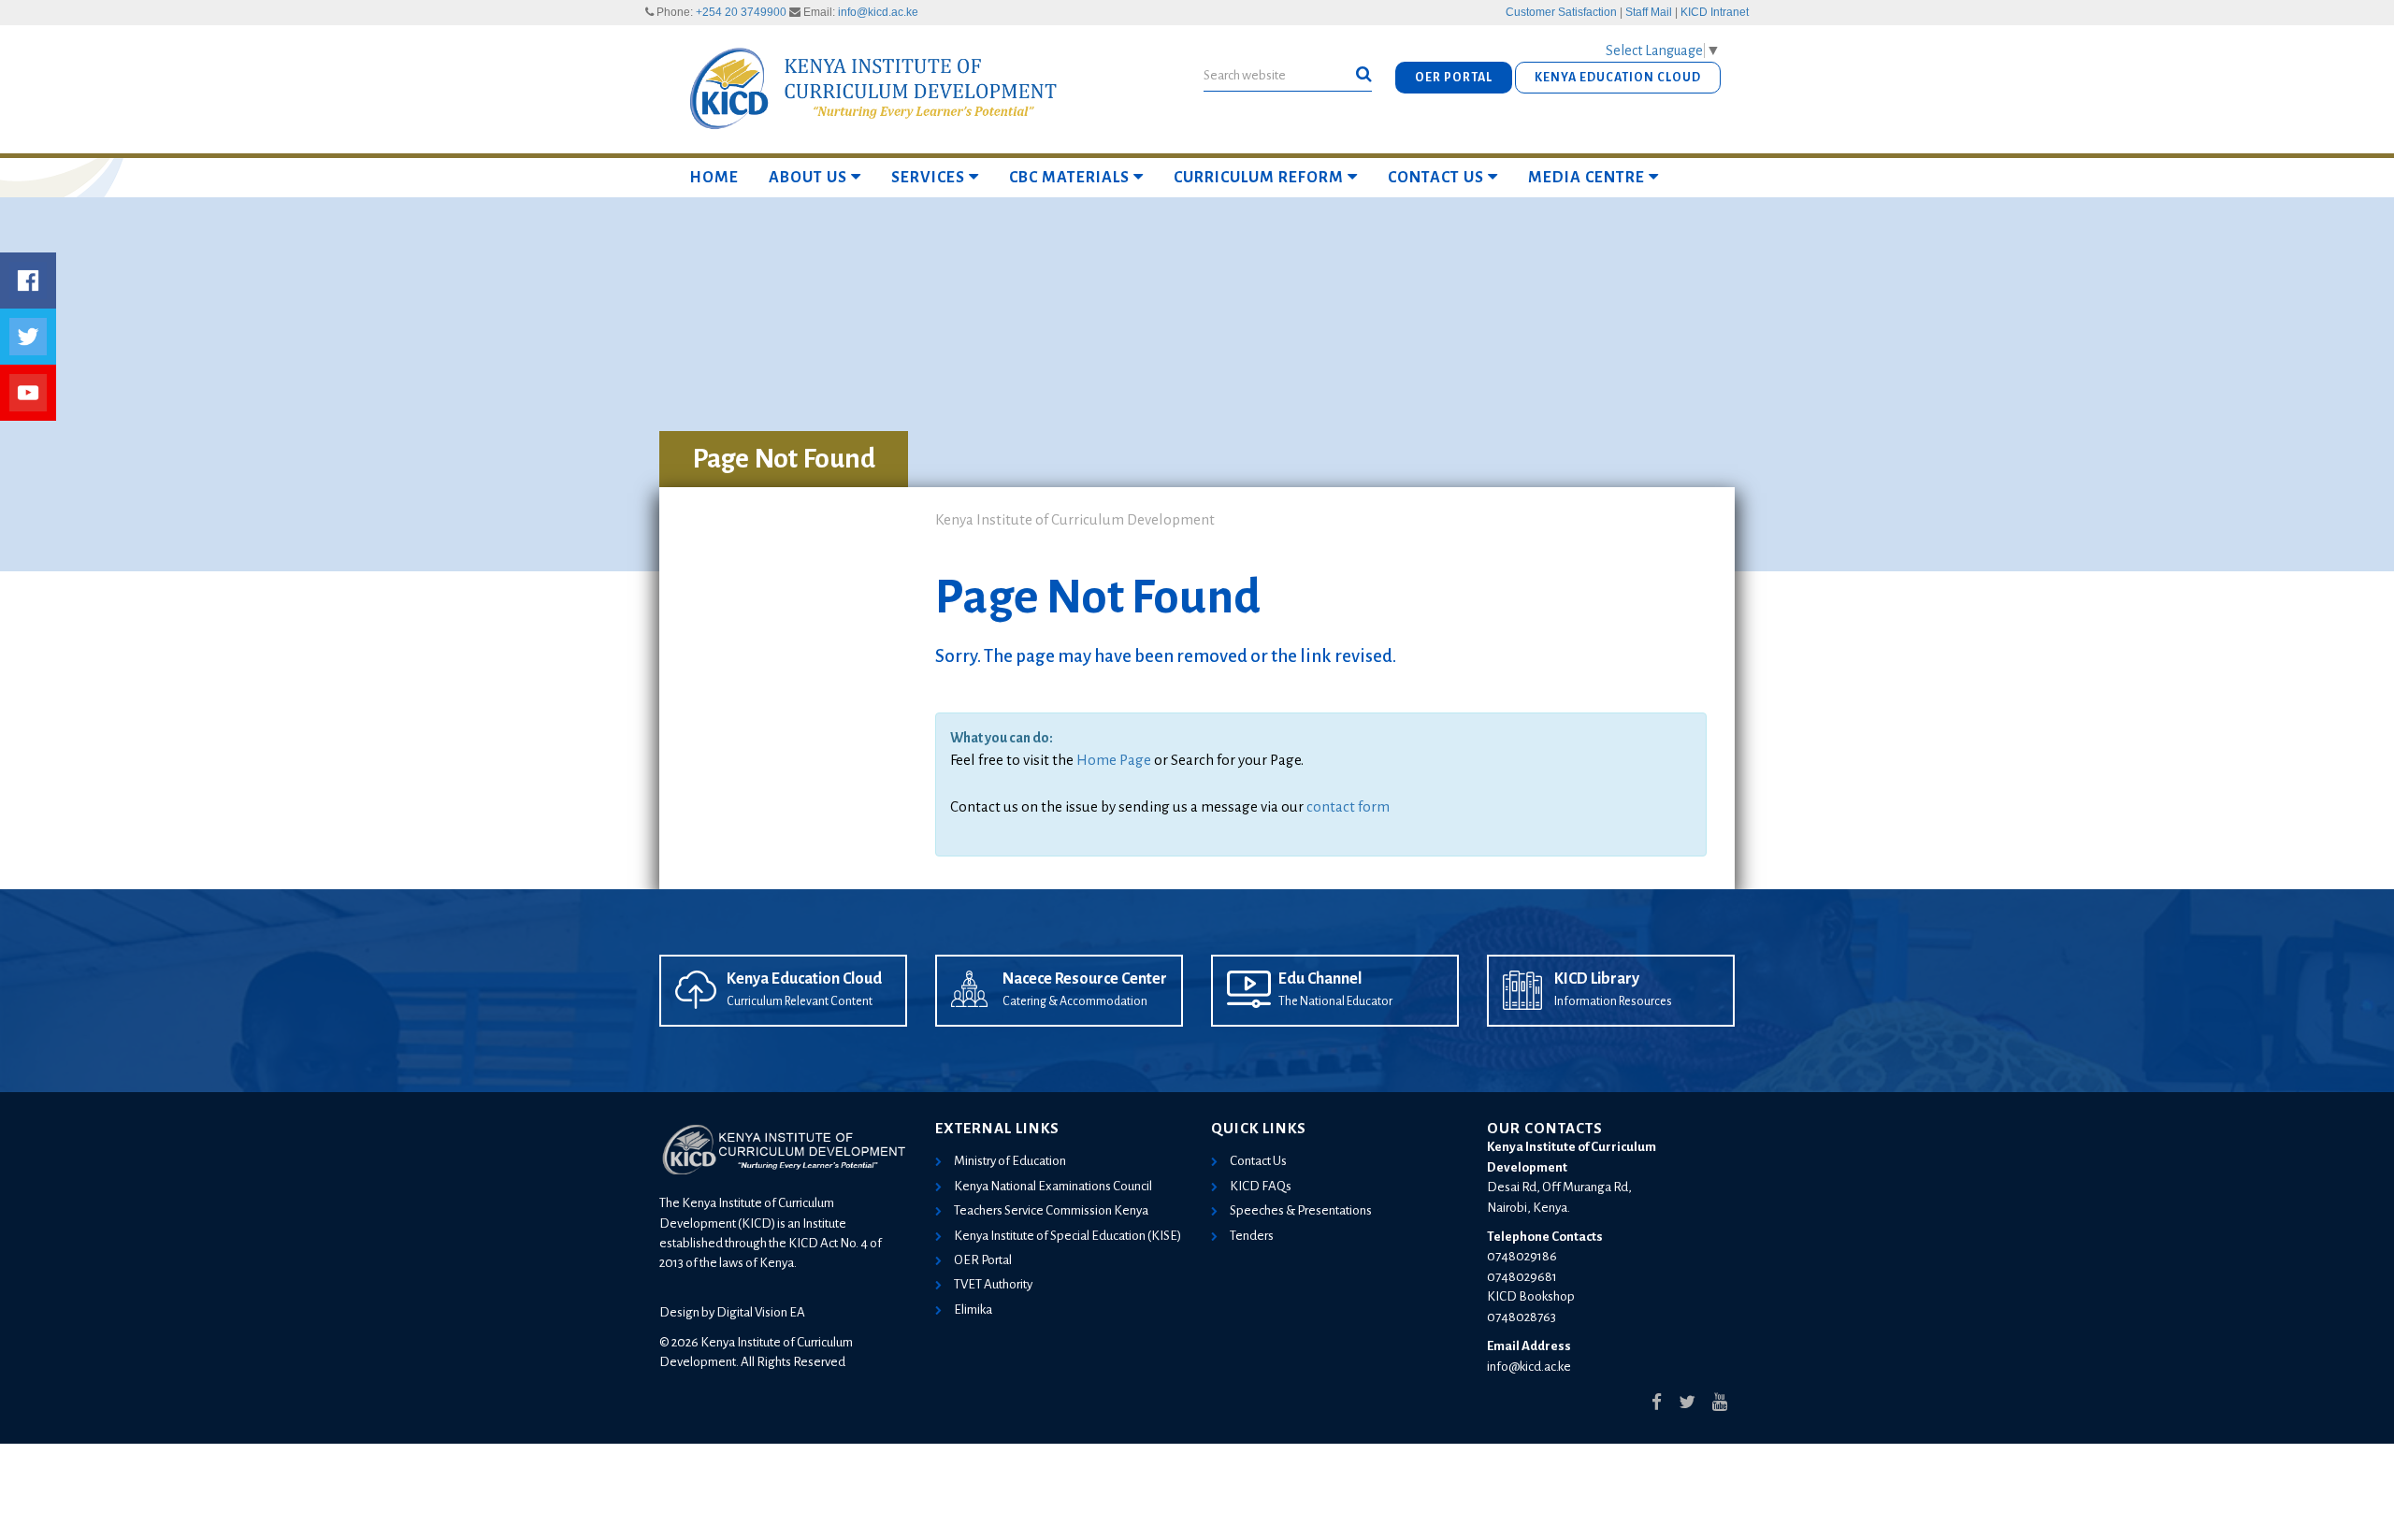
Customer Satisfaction (1561, 12)
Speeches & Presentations (1301, 1210)
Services (928, 178)
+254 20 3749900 (741, 12)
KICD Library (1597, 979)
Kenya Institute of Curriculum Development (1075, 519)
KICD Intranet (1715, 12)
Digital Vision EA (761, 1312)
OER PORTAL (1454, 78)
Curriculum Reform (1259, 178)
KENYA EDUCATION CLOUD (1618, 78)
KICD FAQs (1261, 1186)
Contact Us (1436, 178)
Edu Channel (1320, 979)
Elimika (973, 1310)
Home (714, 178)
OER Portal (983, 1260)
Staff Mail (1649, 12)
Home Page (1114, 760)
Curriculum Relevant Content (800, 1001)
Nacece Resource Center (1085, 979)
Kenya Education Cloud (804, 979)
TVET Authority (993, 1284)
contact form (1348, 806)
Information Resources (1613, 1001)
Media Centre (1586, 178)
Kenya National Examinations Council (1053, 1186)
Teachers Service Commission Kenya (1051, 1210)
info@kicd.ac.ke (878, 12)
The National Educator (1335, 1001)
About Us (808, 178)
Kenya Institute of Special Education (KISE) (1067, 1236)
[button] (1364, 75)
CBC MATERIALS (1069, 178)
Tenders (1252, 1236)
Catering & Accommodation (1075, 1001)
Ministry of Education (1010, 1161)
